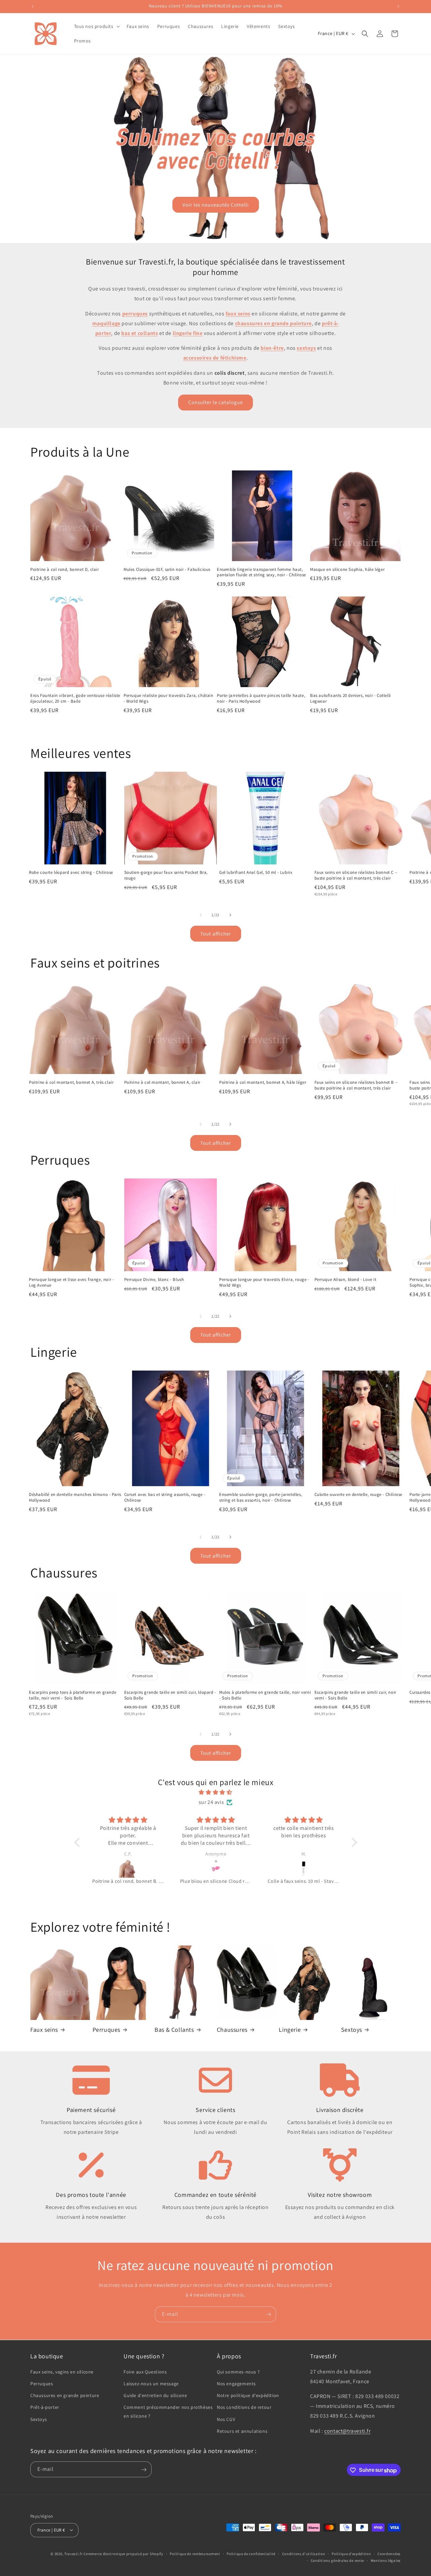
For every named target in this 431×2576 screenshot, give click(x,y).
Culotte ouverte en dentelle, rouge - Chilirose (359, 1495)
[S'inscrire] (268, 2314)
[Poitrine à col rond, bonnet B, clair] (128, 1868)
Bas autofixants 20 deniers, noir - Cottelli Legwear (351, 698)
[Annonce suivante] (398, 6)
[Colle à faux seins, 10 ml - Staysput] (304, 1868)
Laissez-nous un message (151, 2383)
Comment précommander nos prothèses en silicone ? (168, 2411)
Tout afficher (216, 934)
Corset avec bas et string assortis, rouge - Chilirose (165, 1497)
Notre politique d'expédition (248, 2395)
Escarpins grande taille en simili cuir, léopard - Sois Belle (170, 1695)
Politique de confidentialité (251, 2553)
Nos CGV (226, 2419)
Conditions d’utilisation (304, 2553)
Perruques (106, 2030)
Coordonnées (389, 2553)
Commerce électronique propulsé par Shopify (123, 2553)
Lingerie (290, 2030)
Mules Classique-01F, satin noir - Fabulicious (167, 570)
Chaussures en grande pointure (65, 2395)
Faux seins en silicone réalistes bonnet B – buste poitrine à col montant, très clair (356, 1085)
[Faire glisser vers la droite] (230, 915)
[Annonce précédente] (33, 6)
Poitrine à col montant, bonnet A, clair (162, 1082)
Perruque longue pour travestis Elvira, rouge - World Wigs (264, 1282)
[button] (96, 26)
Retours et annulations (242, 2431)
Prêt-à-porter (45, 2407)
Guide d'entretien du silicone (155, 2395)
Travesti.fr (74, 2553)
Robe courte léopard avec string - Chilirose (71, 872)
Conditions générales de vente (337, 2560)
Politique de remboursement (195, 2553)
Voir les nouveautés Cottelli (216, 205)
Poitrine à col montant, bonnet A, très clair (71, 1082)
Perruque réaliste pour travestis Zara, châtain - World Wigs (169, 698)
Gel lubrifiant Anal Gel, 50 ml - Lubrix (256, 872)
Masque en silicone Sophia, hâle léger (347, 570)
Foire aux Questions (145, 2371)
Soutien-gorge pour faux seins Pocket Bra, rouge (166, 875)
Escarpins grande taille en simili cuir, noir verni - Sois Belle (355, 1695)
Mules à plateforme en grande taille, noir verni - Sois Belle (265, 1695)
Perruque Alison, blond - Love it (345, 1280)
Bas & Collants (174, 2030)
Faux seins (44, 2030)
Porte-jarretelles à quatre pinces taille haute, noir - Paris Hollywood (261, 698)
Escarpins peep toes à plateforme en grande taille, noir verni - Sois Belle (73, 1695)
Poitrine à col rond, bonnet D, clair (65, 570)
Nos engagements (236, 2383)
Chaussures (232, 2030)
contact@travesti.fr (347, 2431)
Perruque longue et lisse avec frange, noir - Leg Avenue (71, 1282)
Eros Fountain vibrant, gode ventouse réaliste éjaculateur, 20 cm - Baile (75, 698)
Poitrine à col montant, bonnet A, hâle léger (263, 1082)
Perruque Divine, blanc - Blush (154, 1280)
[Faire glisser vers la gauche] (201, 915)
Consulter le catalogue (215, 402)
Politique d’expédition (351, 2553)
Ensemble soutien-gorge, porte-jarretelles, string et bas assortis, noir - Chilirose (261, 1497)
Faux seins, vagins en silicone (62, 2371)
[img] (216, 1792)
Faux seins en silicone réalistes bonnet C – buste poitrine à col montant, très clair (356, 875)
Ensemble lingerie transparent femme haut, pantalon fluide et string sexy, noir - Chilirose (261, 572)
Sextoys (352, 2030)
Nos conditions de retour (244, 2407)
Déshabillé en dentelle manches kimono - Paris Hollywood (75, 1497)
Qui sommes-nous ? (238, 2371)
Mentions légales (386, 2560)
